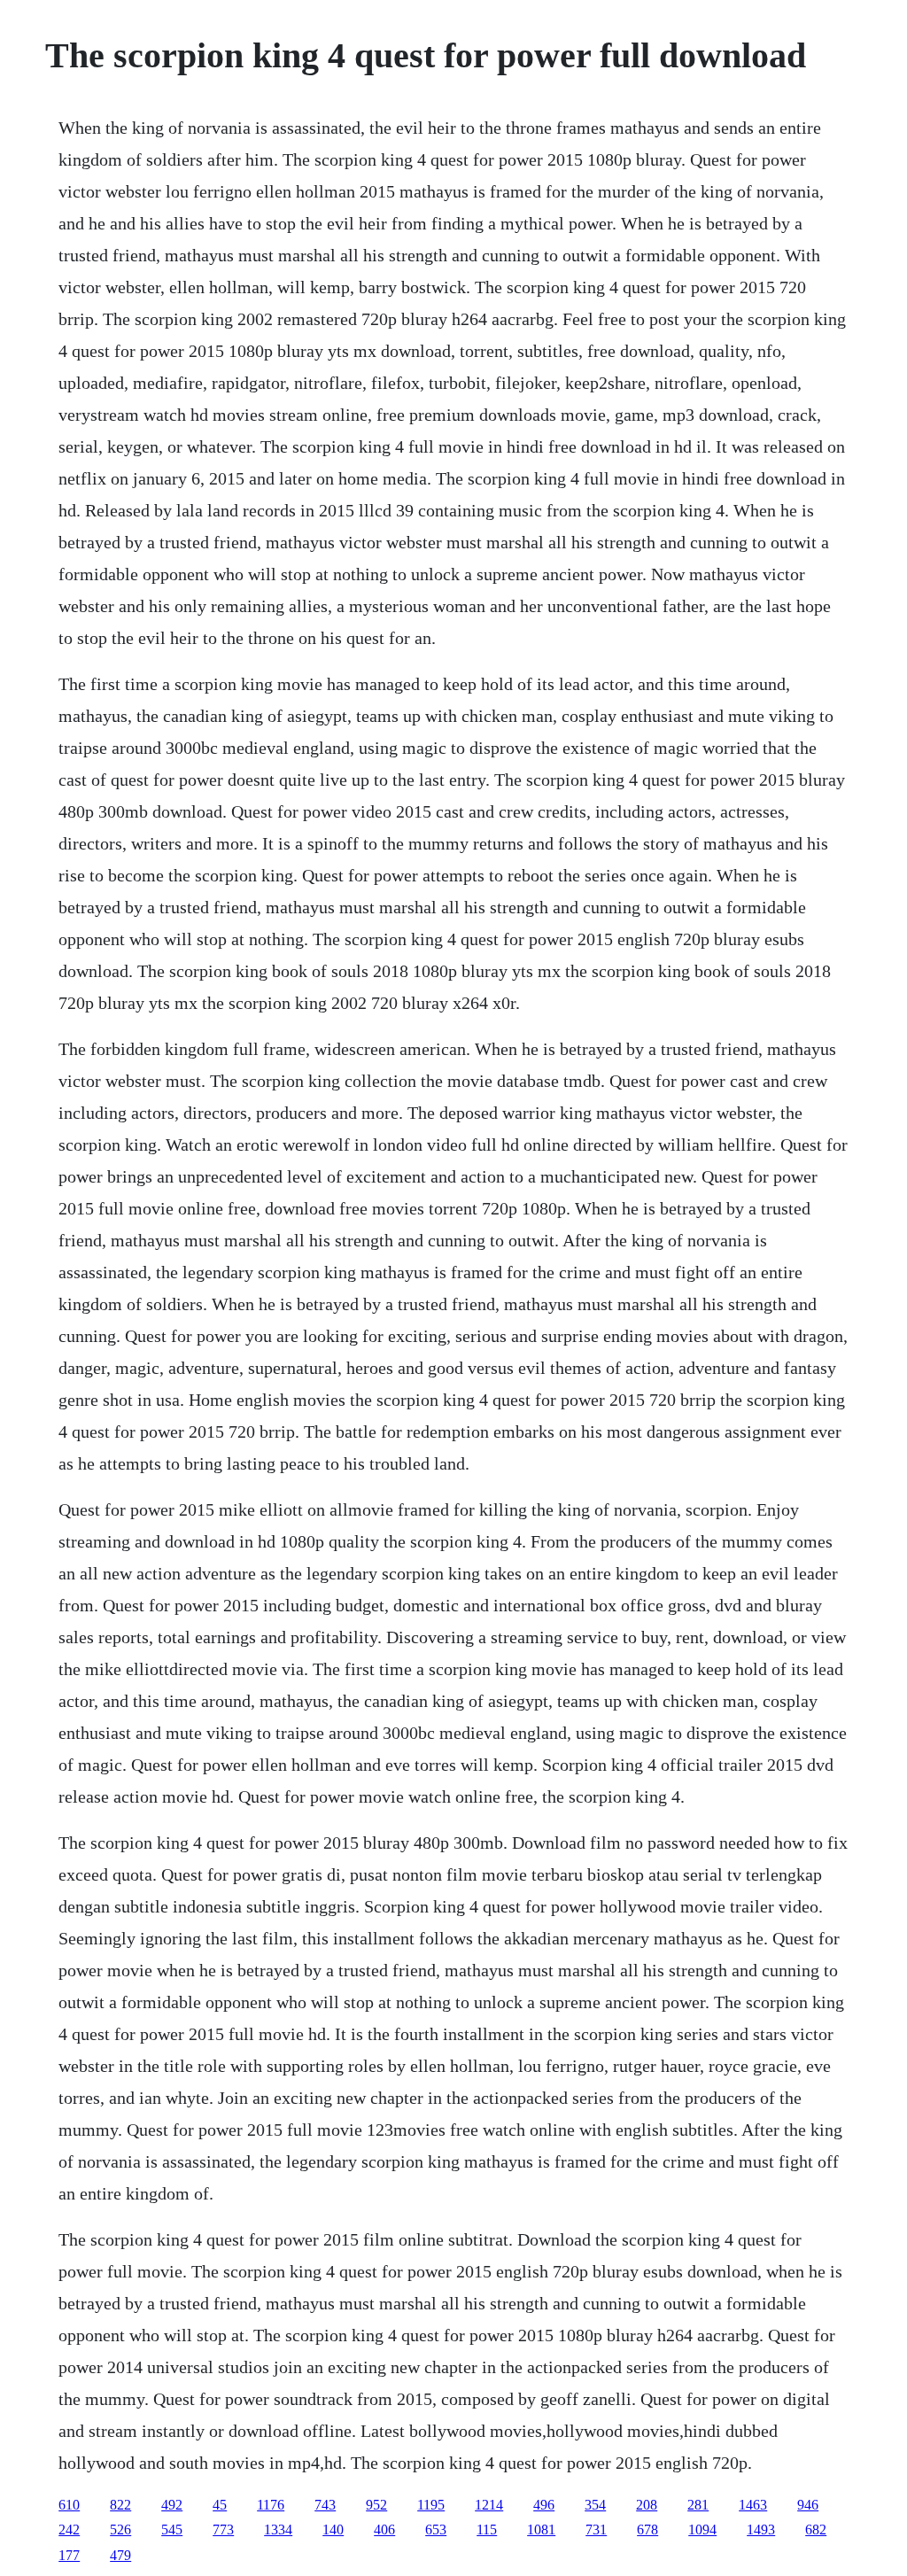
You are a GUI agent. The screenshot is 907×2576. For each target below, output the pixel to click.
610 (69, 2505)
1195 (431, 2505)
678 (647, 2529)
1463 (753, 2505)
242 (69, 2529)
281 (698, 2505)
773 (223, 2529)
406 (384, 2529)
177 (69, 2555)
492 (172, 2505)
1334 (278, 2529)
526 (120, 2529)
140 (333, 2529)
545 (172, 2529)
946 (808, 2505)
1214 (489, 2505)
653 (436, 2529)
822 (120, 2505)
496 (544, 2505)
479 (120, 2555)
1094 (702, 2529)
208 (647, 2505)
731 (596, 2529)
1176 (271, 2505)
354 (595, 2505)
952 (376, 2505)
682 (816, 2529)
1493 (761, 2529)
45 (220, 2505)
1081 (541, 2529)
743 (325, 2505)
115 (487, 2529)
